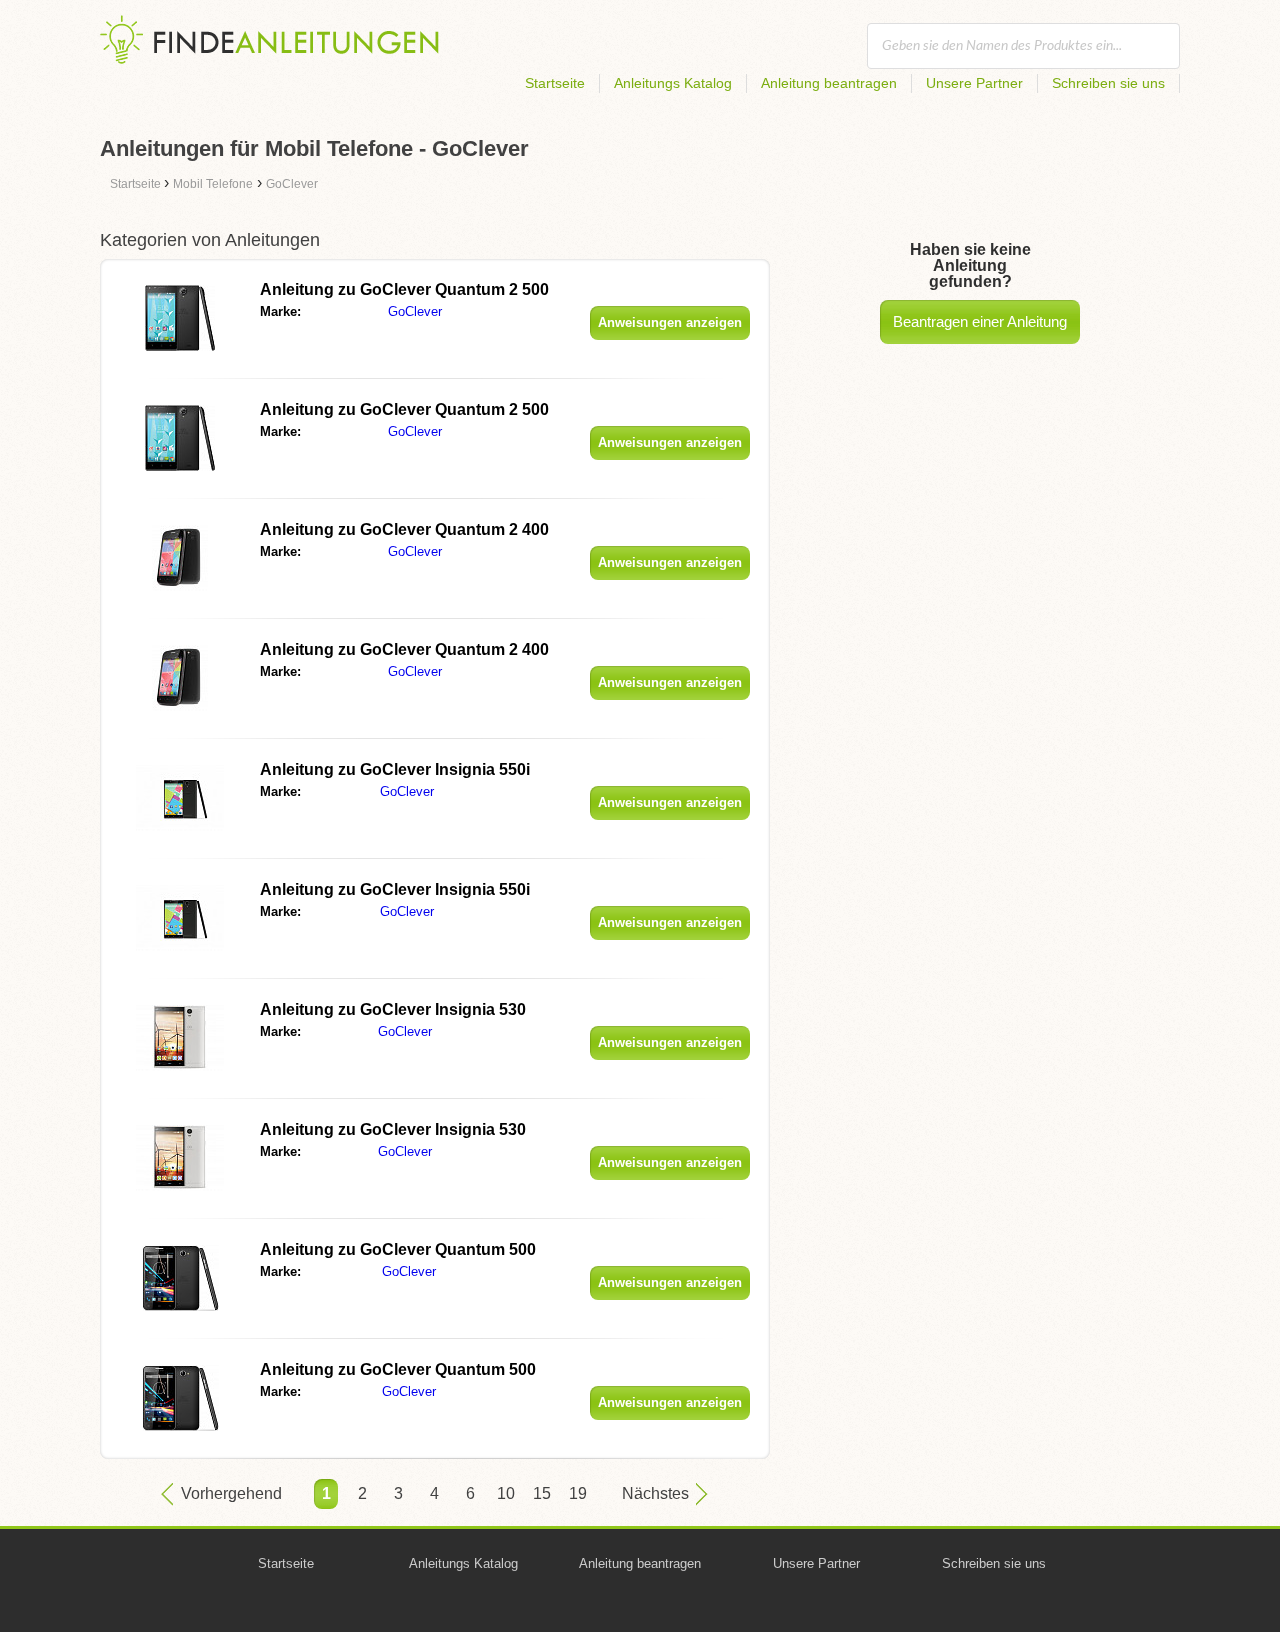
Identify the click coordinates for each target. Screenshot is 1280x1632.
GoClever (415, 311)
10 (506, 1493)
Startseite (555, 83)
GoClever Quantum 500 (398, 1249)
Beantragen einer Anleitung (980, 321)
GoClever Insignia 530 (393, 1009)
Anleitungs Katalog (673, 83)
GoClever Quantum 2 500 (404, 289)
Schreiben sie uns (1108, 83)
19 (578, 1493)
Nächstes (655, 1493)
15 (542, 1493)
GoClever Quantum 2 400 (404, 529)
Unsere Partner (974, 83)
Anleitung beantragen (829, 83)
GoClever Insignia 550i (395, 769)
